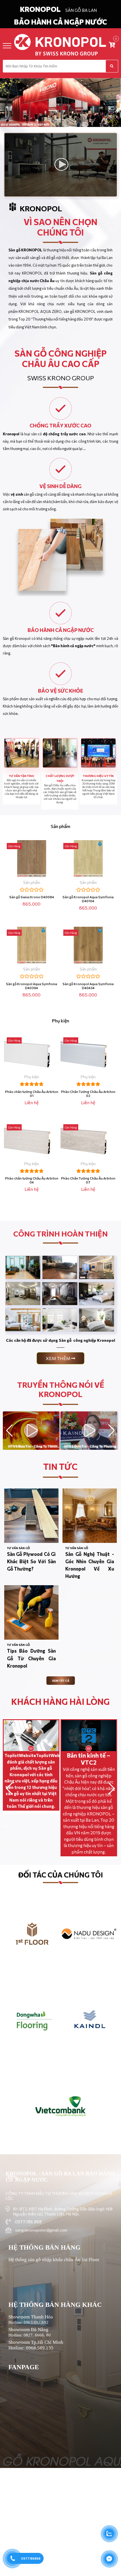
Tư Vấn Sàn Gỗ (18, 1548)
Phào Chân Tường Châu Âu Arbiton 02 (88, 1093)
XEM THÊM (58, 1358)
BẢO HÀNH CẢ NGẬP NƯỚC (60, 22)
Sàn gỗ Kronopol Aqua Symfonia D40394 (32, 986)
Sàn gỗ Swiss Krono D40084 (32, 897)
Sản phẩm (60, 826)
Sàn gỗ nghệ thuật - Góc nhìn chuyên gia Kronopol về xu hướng (90, 1565)
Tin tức (60, 1466)
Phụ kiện (61, 1021)
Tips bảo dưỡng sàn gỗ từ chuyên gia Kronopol (31, 1658)
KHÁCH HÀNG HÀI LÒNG (60, 1701)
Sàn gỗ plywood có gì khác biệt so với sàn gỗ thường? (31, 1561)
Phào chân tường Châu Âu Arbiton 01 (32, 1093)
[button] (112, 1431)
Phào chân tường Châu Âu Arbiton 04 (32, 1180)
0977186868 (31, 2558)
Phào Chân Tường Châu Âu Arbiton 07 (88, 1180)
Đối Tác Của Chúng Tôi (61, 1875)
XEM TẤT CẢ (61, 1681)
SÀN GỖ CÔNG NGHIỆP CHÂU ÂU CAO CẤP (61, 358)
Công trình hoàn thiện (60, 1234)
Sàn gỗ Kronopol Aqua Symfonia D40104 (88, 899)
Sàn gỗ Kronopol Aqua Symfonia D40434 (88, 986)
